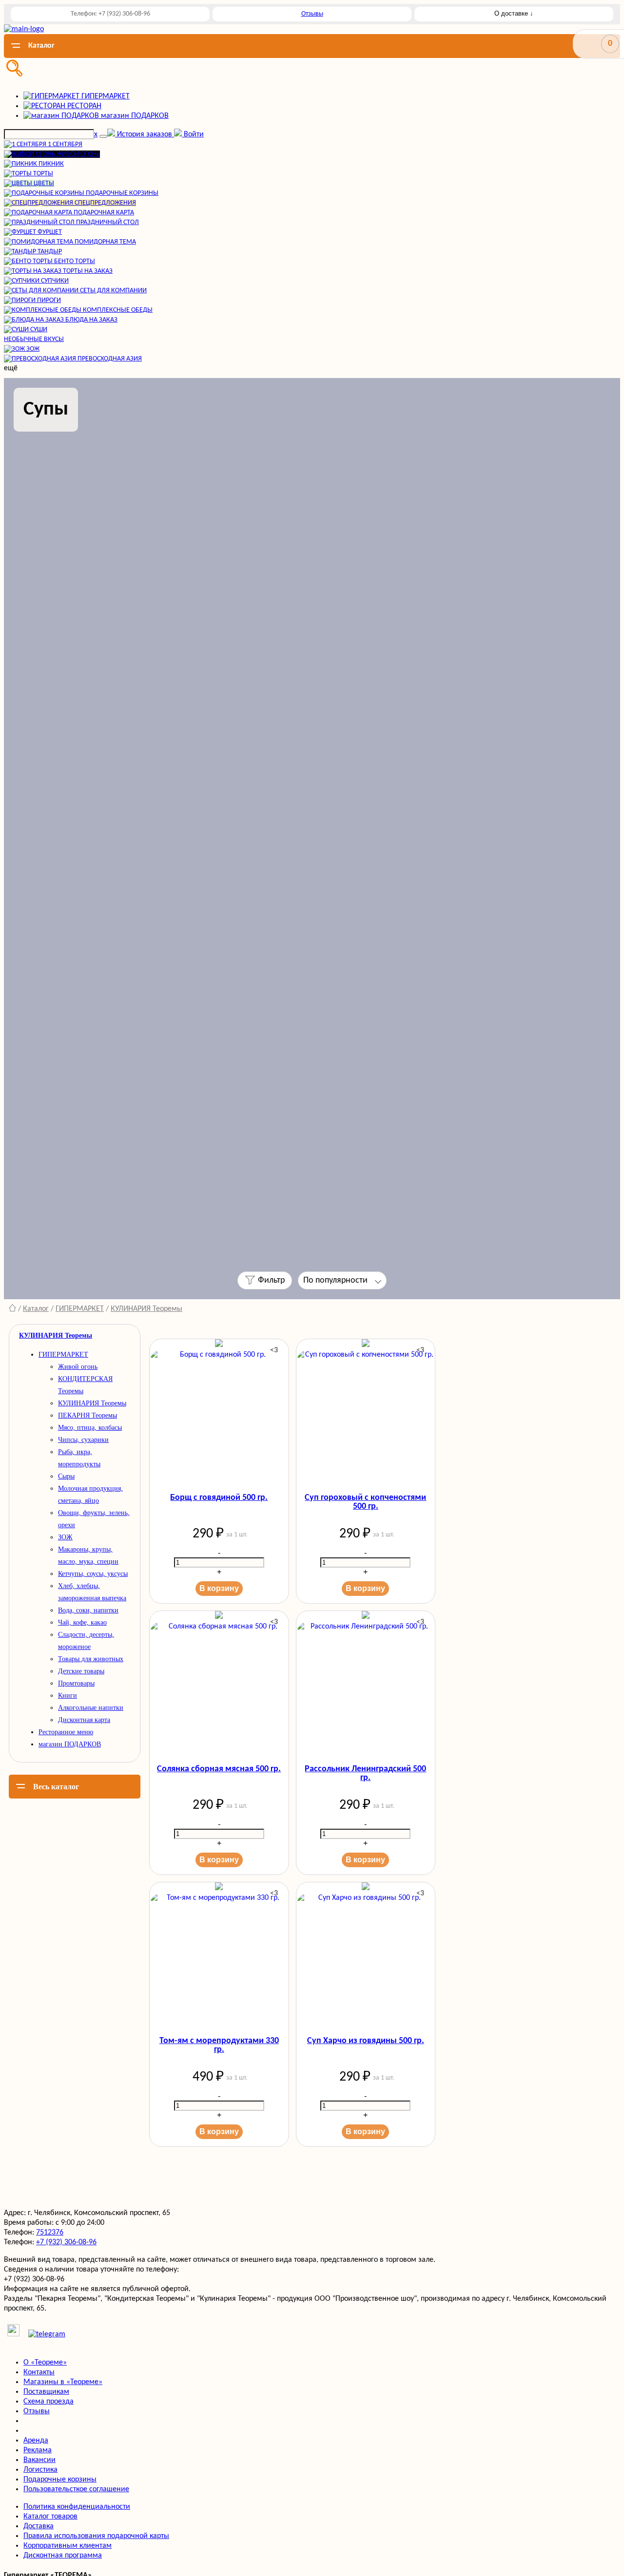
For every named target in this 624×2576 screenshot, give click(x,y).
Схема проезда (49, 2402)
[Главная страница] (12, 1309)
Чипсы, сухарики (83, 1440)
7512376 (50, 2233)
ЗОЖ (65, 1537)
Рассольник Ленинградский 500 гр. (365, 1774)
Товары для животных (91, 1659)
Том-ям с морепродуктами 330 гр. (219, 2046)
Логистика (40, 2470)
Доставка (39, 2526)
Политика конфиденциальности (77, 2507)
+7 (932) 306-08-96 (66, 2242)
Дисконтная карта (84, 1720)
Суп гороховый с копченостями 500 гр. (365, 1502)
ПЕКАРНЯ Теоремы (88, 1415)
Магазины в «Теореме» (63, 2382)
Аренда (36, 2441)
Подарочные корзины (60, 2480)
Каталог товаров (50, 2517)
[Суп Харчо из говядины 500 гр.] (366, 1957)
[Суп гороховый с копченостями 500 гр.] (366, 1414)
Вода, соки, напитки (88, 1610)
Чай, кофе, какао (82, 1622)
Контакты (39, 2372)
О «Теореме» (45, 2363)
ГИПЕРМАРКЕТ (80, 1309)
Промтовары (76, 1683)
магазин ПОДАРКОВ (70, 1744)
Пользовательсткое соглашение (76, 2489)
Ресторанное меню (66, 1732)
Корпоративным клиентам (68, 2546)
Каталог (36, 1309)
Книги (68, 1695)
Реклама (38, 2450)
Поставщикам (46, 2392)
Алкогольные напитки (91, 1708)
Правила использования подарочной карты (96, 2536)
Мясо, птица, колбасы (90, 1428)
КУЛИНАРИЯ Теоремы (146, 1309)
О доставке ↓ (514, 13)
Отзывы (312, 14)
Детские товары (81, 1671)
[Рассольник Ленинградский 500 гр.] (366, 1686)
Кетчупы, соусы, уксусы (93, 1574)
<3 (274, 1350)
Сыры (66, 1476)
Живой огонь (78, 1367)
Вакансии (39, 2460)
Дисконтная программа (63, 2556)
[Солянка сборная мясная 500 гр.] (219, 1686)
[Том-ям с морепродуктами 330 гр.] (219, 1957)
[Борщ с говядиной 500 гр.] (219, 1414)
